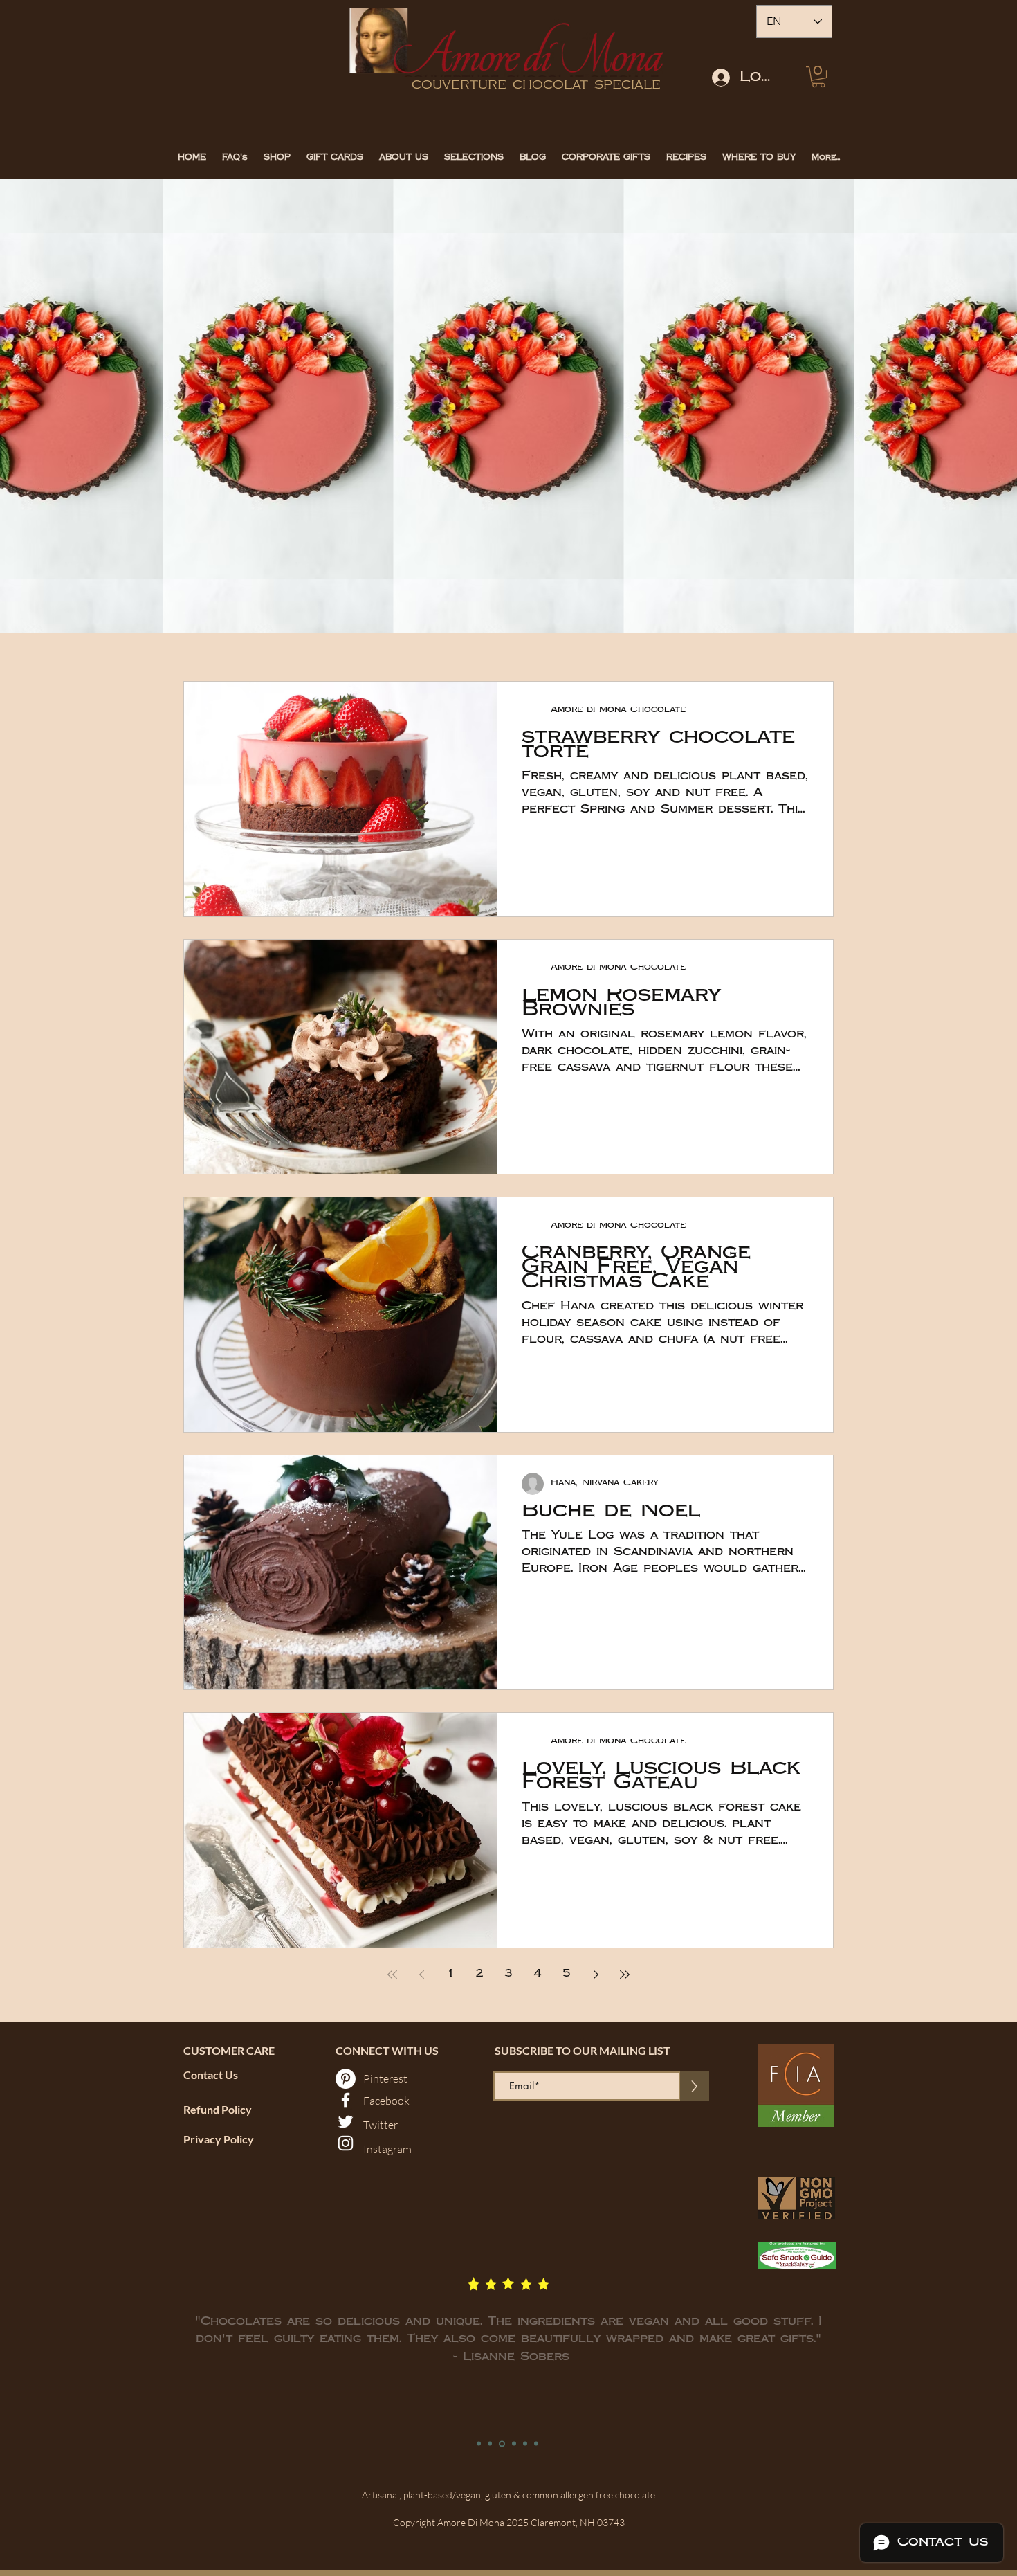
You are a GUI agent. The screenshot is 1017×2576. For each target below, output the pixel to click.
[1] (479, 2444)
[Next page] (596, 1975)
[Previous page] (421, 1975)
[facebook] (346, 2100)
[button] (818, 77)
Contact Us (211, 2075)
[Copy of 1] (490, 2444)
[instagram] (346, 2143)
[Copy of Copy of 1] (502, 2443)
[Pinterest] (346, 2079)
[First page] (392, 1975)
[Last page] (625, 1975)
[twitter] (346, 2122)
